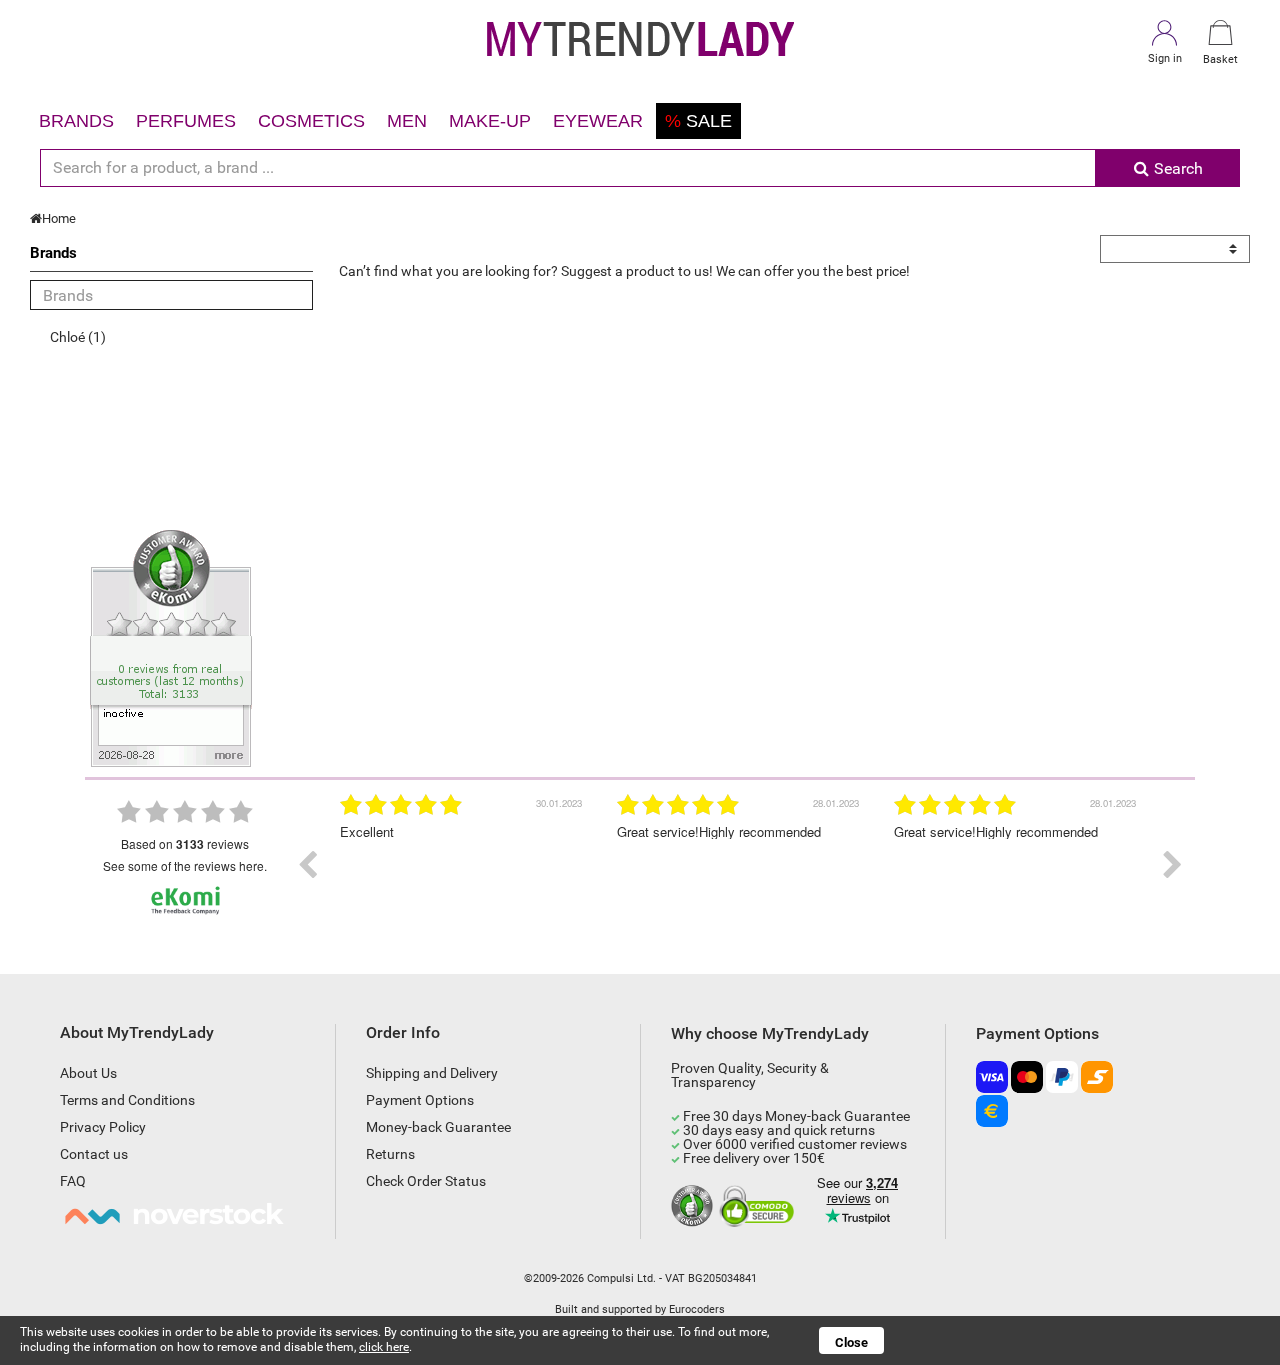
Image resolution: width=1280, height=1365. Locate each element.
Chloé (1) (78, 337)
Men (407, 121)
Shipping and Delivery (432, 1073)
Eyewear (598, 121)
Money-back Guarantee (438, 1127)
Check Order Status (426, 1181)
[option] (463, 865)
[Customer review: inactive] (171, 647)
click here (384, 1347)
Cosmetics (311, 121)
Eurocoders (697, 1309)
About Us (88, 1073)
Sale (698, 121)
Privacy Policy (103, 1127)
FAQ (73, 1181)
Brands (76, 121)
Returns (390, 1154)
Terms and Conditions (127, 1100)
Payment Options (420, 1100)
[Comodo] (759, 1207)
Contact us (94, 1154)
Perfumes (186, 121)
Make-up (490, 121)
